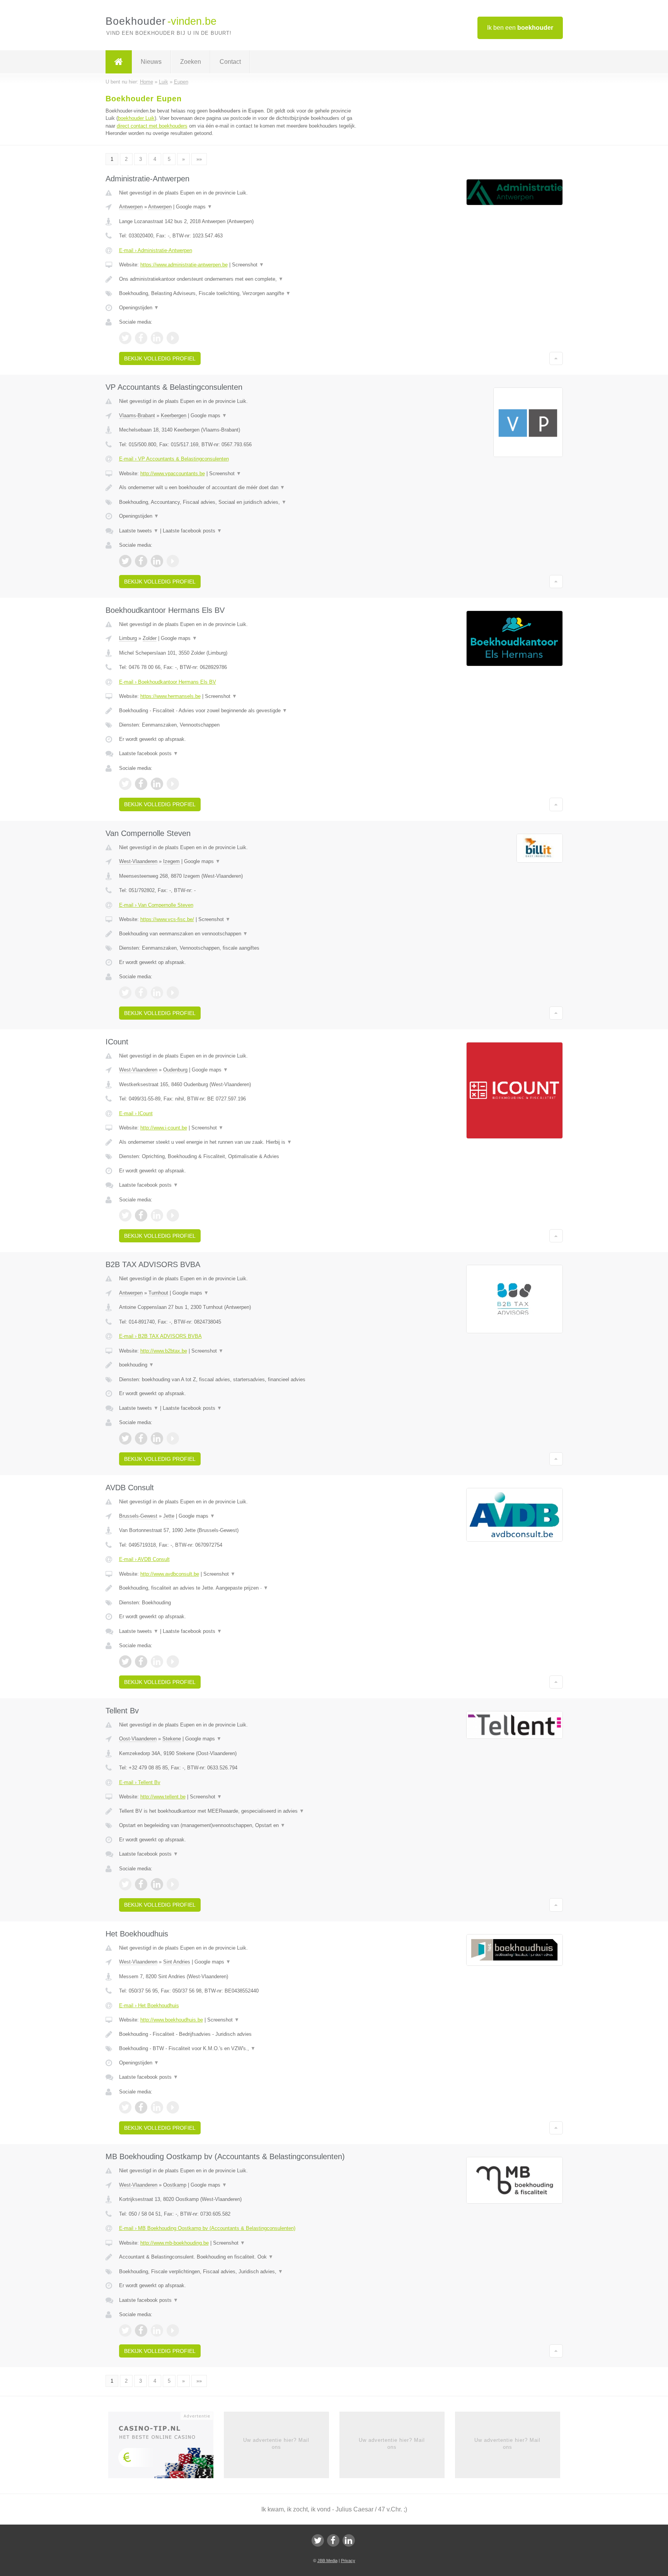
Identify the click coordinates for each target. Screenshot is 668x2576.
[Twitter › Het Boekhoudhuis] (125, 2107)
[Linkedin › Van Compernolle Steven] (157, 993)
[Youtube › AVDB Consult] (173, 1662)
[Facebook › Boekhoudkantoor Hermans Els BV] (141, 784)
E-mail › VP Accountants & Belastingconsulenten (174, 459)
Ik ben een (520, 28)
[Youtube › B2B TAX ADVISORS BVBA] (173, 1438)
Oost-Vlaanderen (138, 1739)
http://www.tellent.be (163, 1797)
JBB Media (327, 2561)
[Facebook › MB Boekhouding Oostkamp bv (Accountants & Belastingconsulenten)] (141, 2330)
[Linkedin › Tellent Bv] (157, 1884)
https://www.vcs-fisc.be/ (167, 919)
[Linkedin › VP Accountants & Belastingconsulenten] (157, 561)
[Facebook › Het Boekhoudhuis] (141, 2107)
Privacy (348, 2561)
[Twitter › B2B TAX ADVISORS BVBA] (125, 1438)
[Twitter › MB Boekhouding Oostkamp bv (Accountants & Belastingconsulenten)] (125, 2330)
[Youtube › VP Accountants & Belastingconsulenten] (173, 561)
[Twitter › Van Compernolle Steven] (125, 993)
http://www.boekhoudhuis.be (172, 2020)
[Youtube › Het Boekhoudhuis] (173, 2107)
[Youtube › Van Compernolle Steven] (173, 993)
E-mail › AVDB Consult (144, 1559)
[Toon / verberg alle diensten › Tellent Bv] (238, 1825)
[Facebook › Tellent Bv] (141, 1884)
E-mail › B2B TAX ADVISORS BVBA (160, 1336)
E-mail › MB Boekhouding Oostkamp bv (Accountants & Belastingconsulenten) (207, 2228)
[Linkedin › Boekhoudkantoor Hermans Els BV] (157, 784)
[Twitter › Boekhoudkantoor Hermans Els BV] (125, 784)
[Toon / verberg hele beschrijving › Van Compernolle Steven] (238, 934)
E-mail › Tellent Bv (140, 1782)
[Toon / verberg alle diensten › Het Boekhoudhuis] (238, 2049)
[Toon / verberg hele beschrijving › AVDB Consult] (238, 1588)
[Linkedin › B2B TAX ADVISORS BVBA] (157, 1438)
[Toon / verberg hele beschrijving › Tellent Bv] (238, 1811)
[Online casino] (166, 2447)
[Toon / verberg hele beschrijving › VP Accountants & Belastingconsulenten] (238, 488)
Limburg (128, 638)
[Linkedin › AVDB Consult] (157, 1662)
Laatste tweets (139, 531)
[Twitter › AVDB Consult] (125, 1662)
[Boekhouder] (119, 62)
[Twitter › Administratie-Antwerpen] (125, 338)
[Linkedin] (349, 2540)
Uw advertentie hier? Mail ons (276, 2444)
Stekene (172, 1739)
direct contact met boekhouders (152, 126)
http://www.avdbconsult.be (170, 1574)
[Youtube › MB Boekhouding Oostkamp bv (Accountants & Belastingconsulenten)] (173, 2330)
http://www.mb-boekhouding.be (175, 2243)
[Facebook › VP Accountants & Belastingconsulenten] (141, 561)
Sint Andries (177, 1962)
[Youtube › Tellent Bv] (173, 1884)
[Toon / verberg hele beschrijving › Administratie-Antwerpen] (238, 279)
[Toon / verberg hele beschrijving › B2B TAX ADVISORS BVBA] (238, 1365)
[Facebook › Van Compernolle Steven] (141, 993)
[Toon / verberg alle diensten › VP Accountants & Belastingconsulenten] (238, 502)
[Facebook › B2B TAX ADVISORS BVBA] (141, 1438)
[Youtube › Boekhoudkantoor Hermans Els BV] (173, 784)
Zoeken (191, 62)
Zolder (150, 638)
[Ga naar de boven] (556, 358)
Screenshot (248, 265)
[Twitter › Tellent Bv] (125, 1884)
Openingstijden (139, 308)
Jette (169, 1516)
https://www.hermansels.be (170, 696)
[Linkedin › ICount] (157, 1215)
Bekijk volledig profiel (160, 358)
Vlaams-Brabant (137, 415)
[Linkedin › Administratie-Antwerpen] (157, 338)
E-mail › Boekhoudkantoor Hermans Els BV (168, 682)
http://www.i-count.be (164, 1128)
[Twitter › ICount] (125, 1215)
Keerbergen (174, 415)
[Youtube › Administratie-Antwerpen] (173, 338)
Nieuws (151, 62)
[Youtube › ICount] (173, 1215)
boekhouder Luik (136, 118)
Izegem (171, 861)
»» (199, 159)
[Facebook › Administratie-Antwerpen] (141, 338)
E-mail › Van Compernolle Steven (156, 905)
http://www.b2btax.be (164, 1351)
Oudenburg (175, 1070)
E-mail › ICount (136, 1113)
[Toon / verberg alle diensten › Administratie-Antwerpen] (238, 293)
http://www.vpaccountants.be (173, 473)
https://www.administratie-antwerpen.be (184, 265)
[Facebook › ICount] (141, 1215)
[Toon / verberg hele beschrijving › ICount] (238, 1142)
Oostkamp (175, 2185)
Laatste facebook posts (192, 531)
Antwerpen (131, 207)
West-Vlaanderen (138, 861)
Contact (230, 62)
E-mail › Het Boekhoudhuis (149, 2005)
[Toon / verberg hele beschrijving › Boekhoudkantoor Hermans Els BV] (238, 711)
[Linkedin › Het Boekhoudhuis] (157, 2107)
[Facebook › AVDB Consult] (141, 1662)
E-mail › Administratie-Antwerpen (156, 250)
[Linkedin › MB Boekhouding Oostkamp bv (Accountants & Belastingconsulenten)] (157, 2330)
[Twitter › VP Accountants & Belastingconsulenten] (125, 561)
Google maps (194, 207)
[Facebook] (333, 2540)
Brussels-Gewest (138, 1516)
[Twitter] (318, 2540)
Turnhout (158, 1293)
